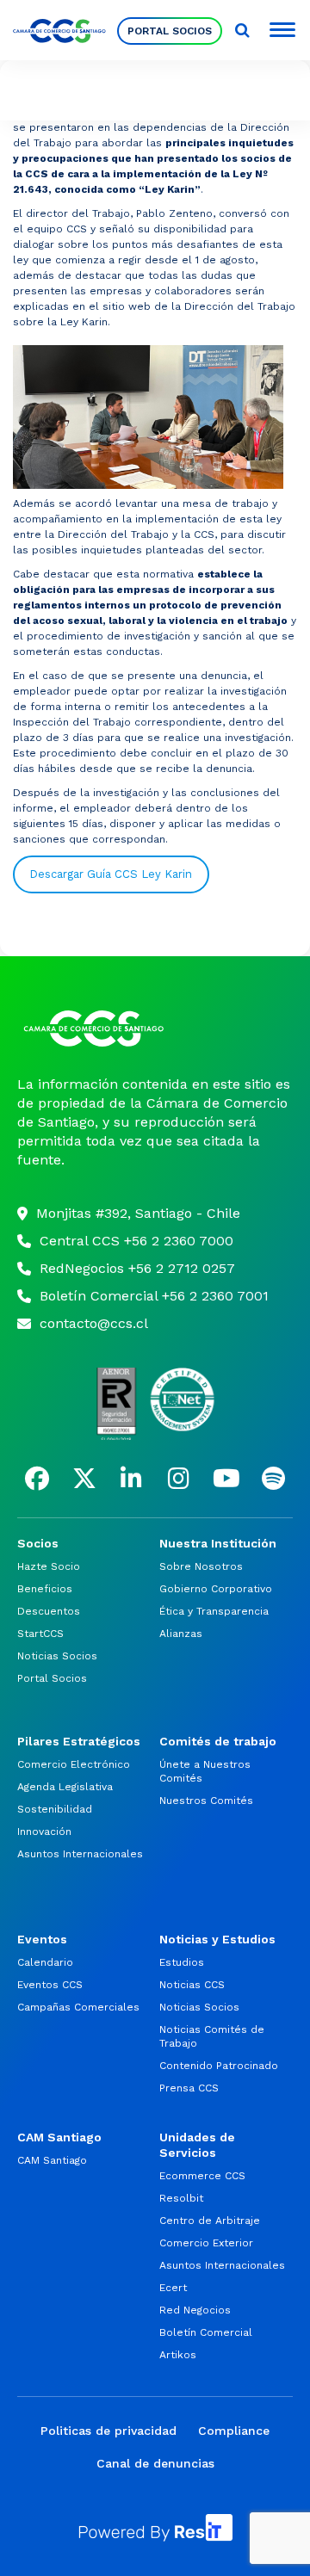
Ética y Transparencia (214, 1611)
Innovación (44, 1832)
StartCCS (40, 1634)
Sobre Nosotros (201, 1566)
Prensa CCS (189, 2088)
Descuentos (49, 1611)
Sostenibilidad (55, 1809)
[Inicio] (155, 1029)
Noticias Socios (57, 1656)
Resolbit (181, 2198)
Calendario (45, 1962)
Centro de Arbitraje (210, 2221)
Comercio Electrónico (74, 1764)
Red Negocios (195, 2310)
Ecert (173, 2288)
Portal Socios (170, 31)
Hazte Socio (49, 1566)
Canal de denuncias (155, 2463)
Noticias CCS (192, 1985)
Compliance (234, 2431)
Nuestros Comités (206, 1801)
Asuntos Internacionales (80, 1854)
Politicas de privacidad (108, 2431)
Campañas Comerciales (78, 2007)
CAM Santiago (52, 2160)
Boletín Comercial (206, 2332)
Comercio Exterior (206, 2243)
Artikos (178, 2355)
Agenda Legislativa (65, 1787)
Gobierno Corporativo (216, 1589)
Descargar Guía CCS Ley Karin (111, 874)
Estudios (182, 1962)
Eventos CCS (50, 1985)
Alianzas (181, 1634)
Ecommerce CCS (202, 2176)
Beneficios (45, 1589)
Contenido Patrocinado (219, 2066)
